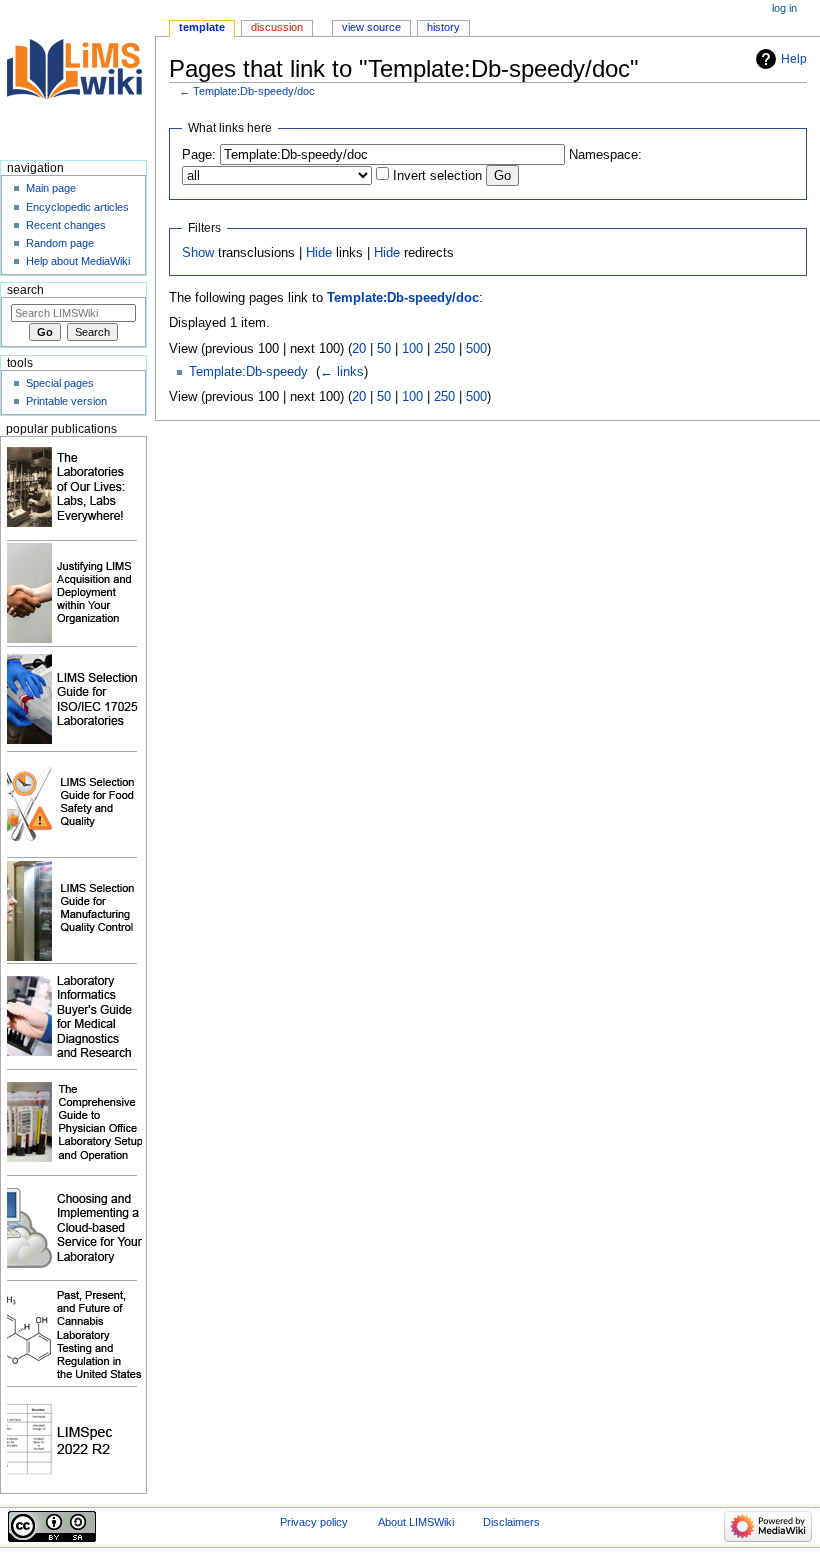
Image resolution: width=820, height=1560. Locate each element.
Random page (60, 243)
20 (359, 349)
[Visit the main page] (77, 77)
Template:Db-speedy (248, 372)
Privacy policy (314, 1522)
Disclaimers (511, 1522)
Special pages (60, 383)
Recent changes (66, 225)
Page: (199, 155)
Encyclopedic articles (77, 207)
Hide (319, 253)
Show (198, 253)
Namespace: (605, 155)
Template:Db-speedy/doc (254, 91)
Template (202, 27)
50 (384, 349)
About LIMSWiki (416, 1522)
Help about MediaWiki (78, 261)
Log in (784, 8)
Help (794, 59)
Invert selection (437, 176)
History (443, 27)
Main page (51, 188)
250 (444, 349)
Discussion (277, 27)
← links (342, 372)
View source (371, 27)
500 (476, 349)
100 (412, 349)
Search (25, 290)
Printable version (66, 401)
